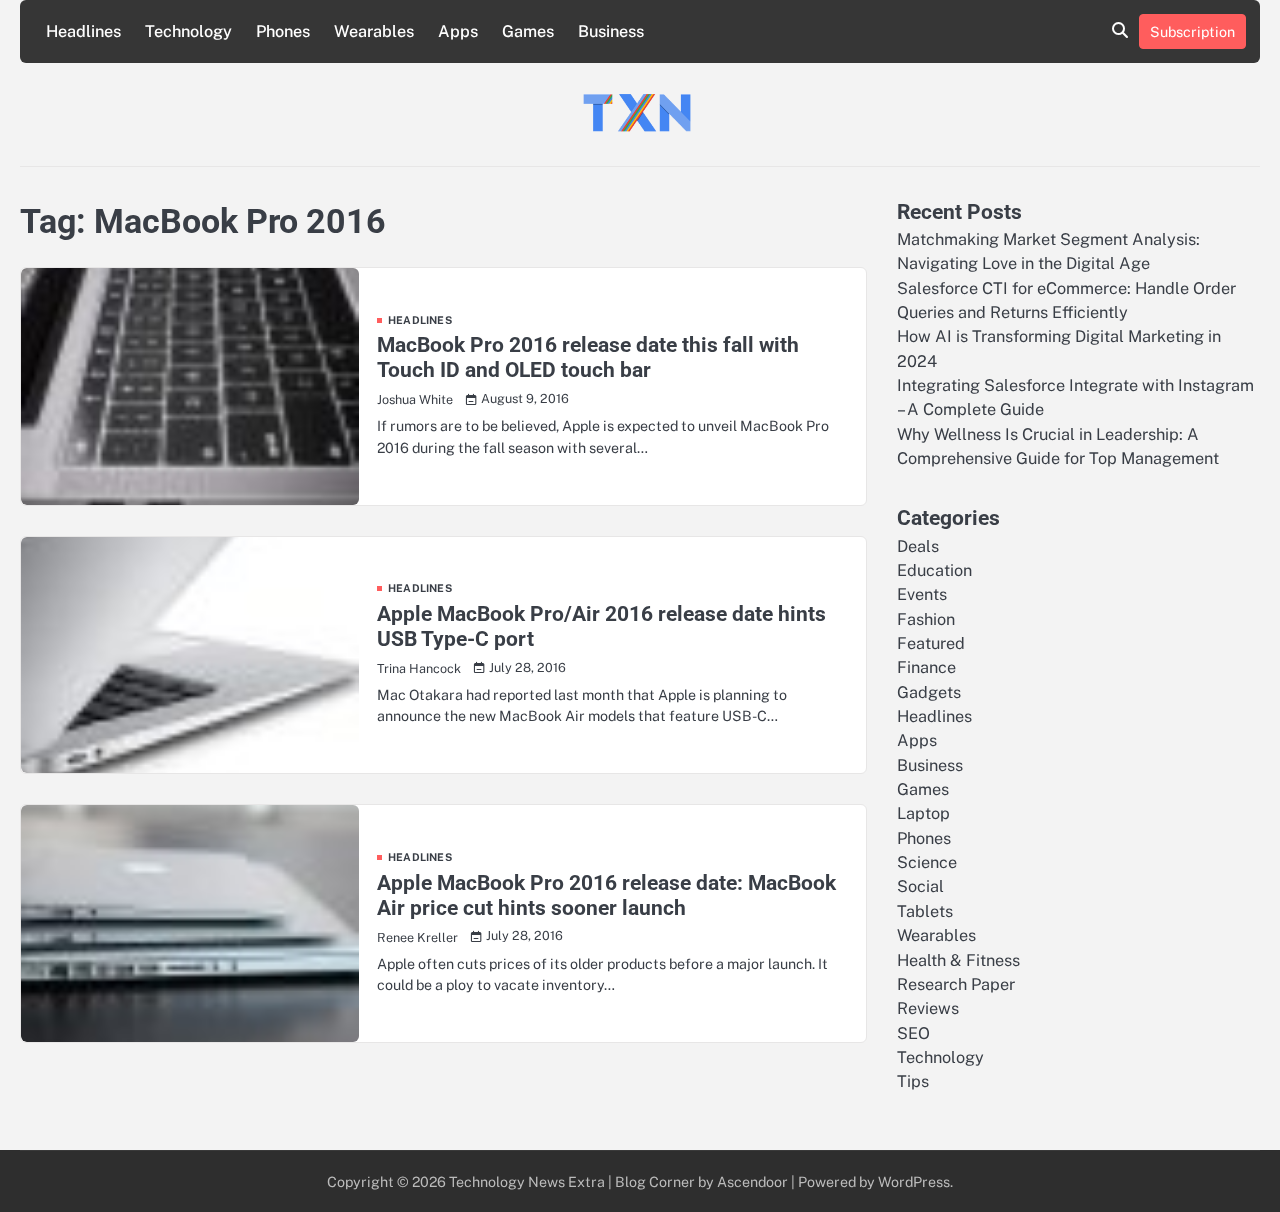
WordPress (914, 1181)
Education (934, 570)
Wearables (374, 31)
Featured (931, 643)
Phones (283, 31)
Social (920, 886)
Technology (188, 31)
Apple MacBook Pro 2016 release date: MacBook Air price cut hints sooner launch (606, 895)
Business (611, 31)
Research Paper (956, 984)
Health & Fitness (958, 960)
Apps (458, 31)
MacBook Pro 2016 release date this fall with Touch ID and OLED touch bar (588, 357)
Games (528, 31)
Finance (926, 667)
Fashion (926, 619)
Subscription (1192, 31)
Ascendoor (752, 1181)
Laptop (923, 813)
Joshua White (415, 399)
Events (922, 594)
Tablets (925, 911)
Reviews (928, 1008)
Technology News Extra (527, 1181)
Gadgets (929, 692)
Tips (913, 1081)
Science (927, 862)
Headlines (83, 31)
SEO (913, 1033)
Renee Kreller (417, 937)
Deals (918, 546)
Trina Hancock (419, 668)
